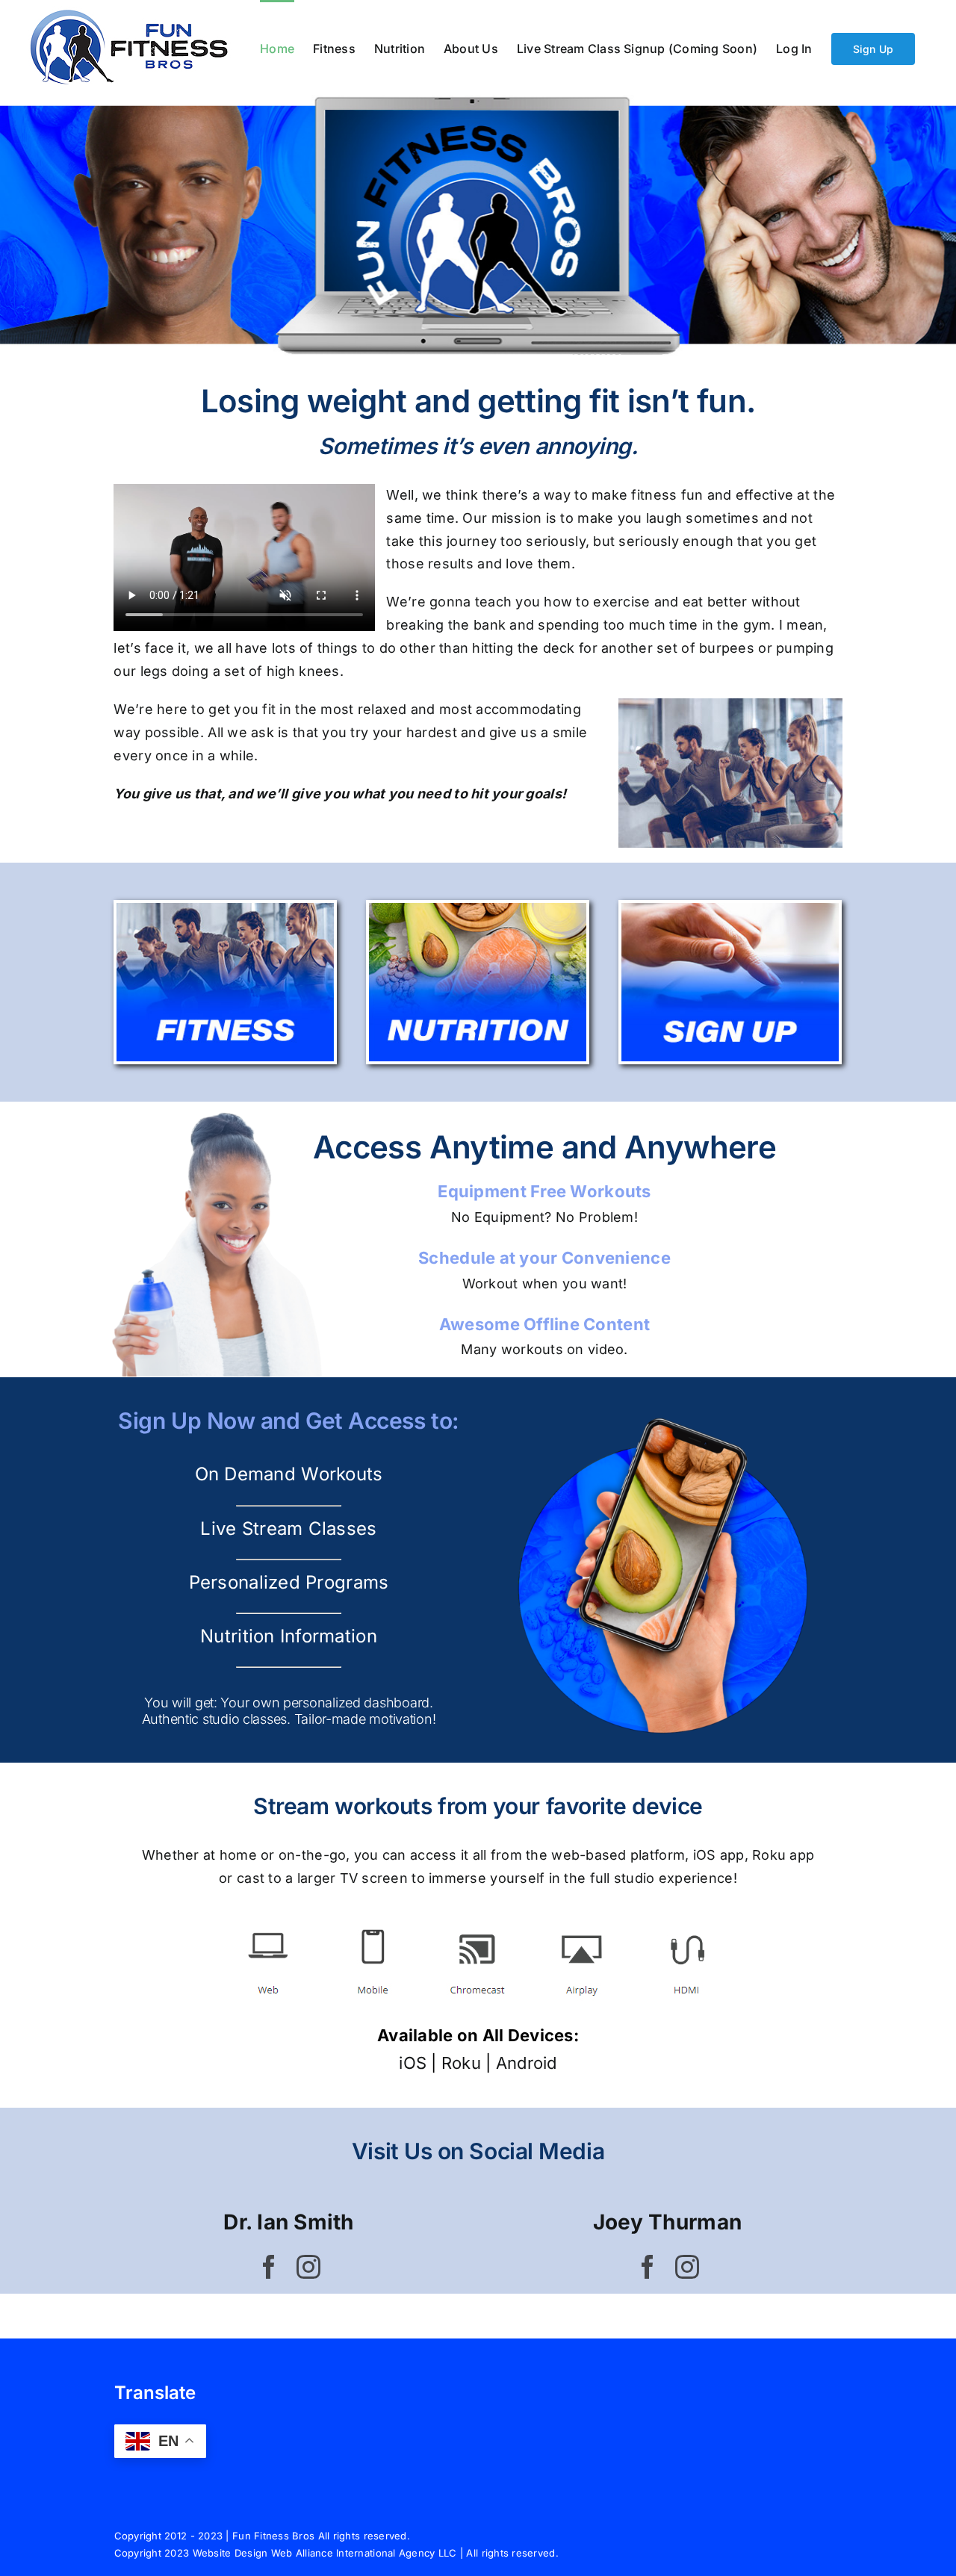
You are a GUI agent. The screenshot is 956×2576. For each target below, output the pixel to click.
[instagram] (308, 2267)
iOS (413, 2063)
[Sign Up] (730, 909)
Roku (461, 2063)
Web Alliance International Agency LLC (364, 2553)
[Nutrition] (478, 909)
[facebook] (269, 2267)
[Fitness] (225, 909)
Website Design (230, 2553)
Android (527, 2063)
